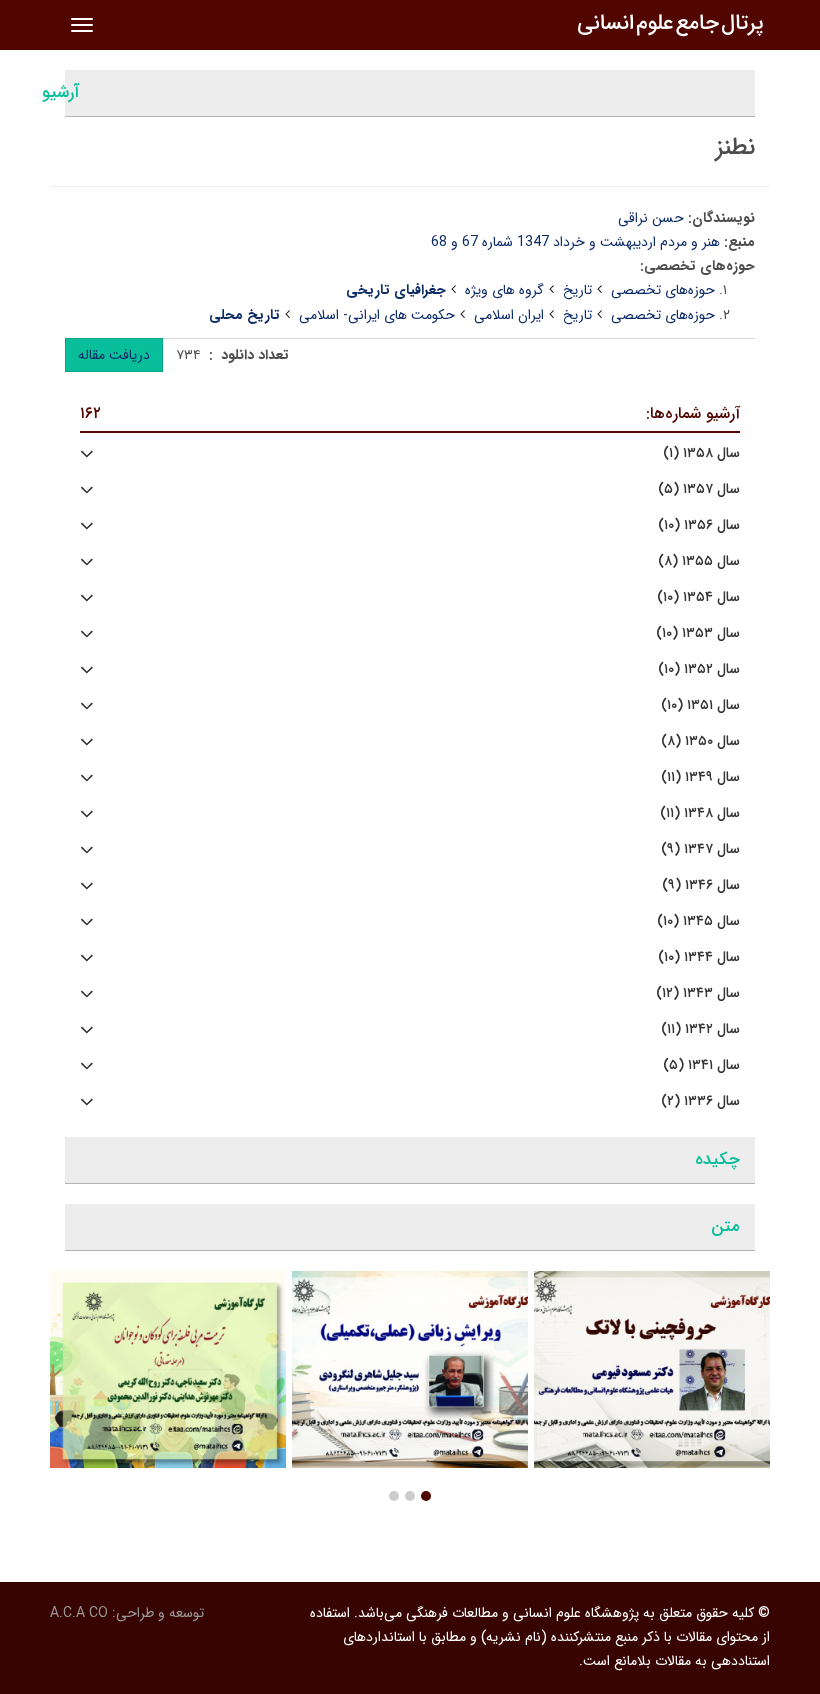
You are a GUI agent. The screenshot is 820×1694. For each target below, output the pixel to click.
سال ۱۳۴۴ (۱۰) (699, 957)
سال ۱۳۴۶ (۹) (701, 885)
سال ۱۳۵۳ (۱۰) (698, 633)
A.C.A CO (79, 1613)
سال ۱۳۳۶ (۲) (700, 1101)
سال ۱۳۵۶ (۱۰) (699, 525)
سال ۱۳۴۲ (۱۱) (700, 1029)
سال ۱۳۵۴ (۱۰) (698, 597)
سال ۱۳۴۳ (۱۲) (698, 993)
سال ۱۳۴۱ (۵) (701, 1065)
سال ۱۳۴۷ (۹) (700, 849)
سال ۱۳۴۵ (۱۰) (698, 921)
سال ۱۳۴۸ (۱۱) (700, 813)
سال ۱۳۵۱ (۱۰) (700, 705)
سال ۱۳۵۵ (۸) (699, 561)
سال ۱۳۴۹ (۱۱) (700, 777)
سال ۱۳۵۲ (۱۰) (699, 669)
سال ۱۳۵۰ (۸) (700, 741)
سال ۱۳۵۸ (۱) (701, 453)
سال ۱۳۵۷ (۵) (699, 489)
